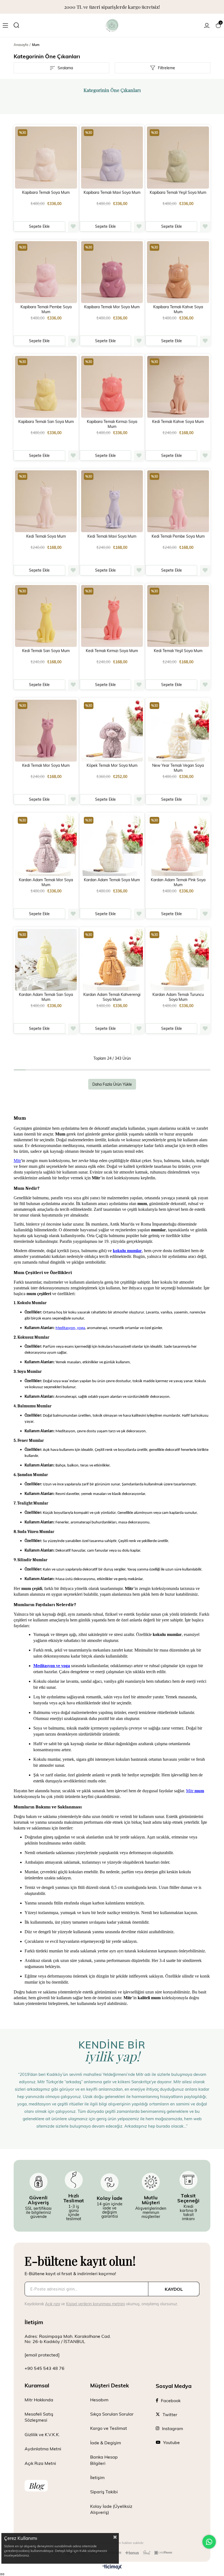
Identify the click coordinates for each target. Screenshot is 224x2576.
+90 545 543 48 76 (45, 2368)
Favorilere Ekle (73, 226)
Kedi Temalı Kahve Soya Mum (178, 422)
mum (195, 1791)
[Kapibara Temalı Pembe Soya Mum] (46, 272)
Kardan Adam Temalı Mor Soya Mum (46, 882)
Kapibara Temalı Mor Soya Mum (112, 307)
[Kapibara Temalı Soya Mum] (46, 158)
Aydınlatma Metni (43, 2449)
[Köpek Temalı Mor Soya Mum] (112, 731)
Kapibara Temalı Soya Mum (46, 192)
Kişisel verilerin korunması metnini (95, 2304)
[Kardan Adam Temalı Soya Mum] (112, 845)
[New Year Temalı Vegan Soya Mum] (178, 731)
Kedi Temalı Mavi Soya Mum (112, 536)
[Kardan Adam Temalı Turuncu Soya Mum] (178, 960)
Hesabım (99, 2400)
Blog (36, 2486)
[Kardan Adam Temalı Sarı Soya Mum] (46, 960)
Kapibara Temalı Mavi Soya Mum (112, 192)
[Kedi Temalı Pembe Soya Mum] (178, 501)
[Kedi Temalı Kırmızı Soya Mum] (112, 616)
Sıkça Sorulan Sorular (112, 2414)
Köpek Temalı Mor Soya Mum (112, 765)
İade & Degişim (106, 2443)
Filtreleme (166, 68)
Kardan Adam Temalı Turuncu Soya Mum (178, 997)
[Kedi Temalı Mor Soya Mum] (46, 731)
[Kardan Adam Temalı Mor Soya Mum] (46, 845)
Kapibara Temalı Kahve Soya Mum (178, 309)
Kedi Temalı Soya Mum (46, 536)
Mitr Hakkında (39, 2400)
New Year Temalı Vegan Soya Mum (178, 768)
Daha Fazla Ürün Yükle (112, 1084)
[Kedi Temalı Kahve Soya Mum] (178, 387)
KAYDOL (174, 2289)
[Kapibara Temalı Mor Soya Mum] (112, 272)
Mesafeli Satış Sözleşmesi (39, 2417)
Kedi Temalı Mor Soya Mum (46, 765)
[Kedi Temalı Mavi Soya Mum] (112, 501)
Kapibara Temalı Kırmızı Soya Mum (112, 424)
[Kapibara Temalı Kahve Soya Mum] (178, 272)
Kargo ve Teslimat (109, 2428)
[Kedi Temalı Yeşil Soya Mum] (178, 616)
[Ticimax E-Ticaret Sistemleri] (112, 2567)
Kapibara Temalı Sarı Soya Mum (46, 422)
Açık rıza (52, 2304)
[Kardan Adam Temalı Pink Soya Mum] (178, 845)
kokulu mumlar (127, 1251)
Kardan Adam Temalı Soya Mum (112, 880)
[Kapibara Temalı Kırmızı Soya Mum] (112, 387)
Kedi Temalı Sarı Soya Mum (46, 651)
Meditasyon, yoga (70, 1328)
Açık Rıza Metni (40, 2463)
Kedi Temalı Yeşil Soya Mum (178, 651)
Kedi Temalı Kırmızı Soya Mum (112, 651)
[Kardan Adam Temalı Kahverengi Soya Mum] (112, 960)
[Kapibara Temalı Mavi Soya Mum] (112, 158)
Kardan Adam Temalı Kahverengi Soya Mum (112, 997)
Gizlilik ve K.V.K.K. (42, 2434)
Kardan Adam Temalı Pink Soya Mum (178, 882)
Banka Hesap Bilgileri (104, 2460)
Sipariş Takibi (104, 2492)
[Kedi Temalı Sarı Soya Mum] (46, 616)
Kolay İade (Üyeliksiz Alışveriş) (111, 2509)
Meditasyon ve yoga (52, 1666)
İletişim (97, 2477)
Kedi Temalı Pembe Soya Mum (178, 536)
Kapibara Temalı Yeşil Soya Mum (178, 192)
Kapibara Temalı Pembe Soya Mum (46, 309)
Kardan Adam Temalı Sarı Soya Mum (46, 997)
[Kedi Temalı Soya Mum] (46, 501)
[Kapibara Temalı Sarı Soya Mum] (46, 387)
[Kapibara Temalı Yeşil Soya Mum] (178, 158)
